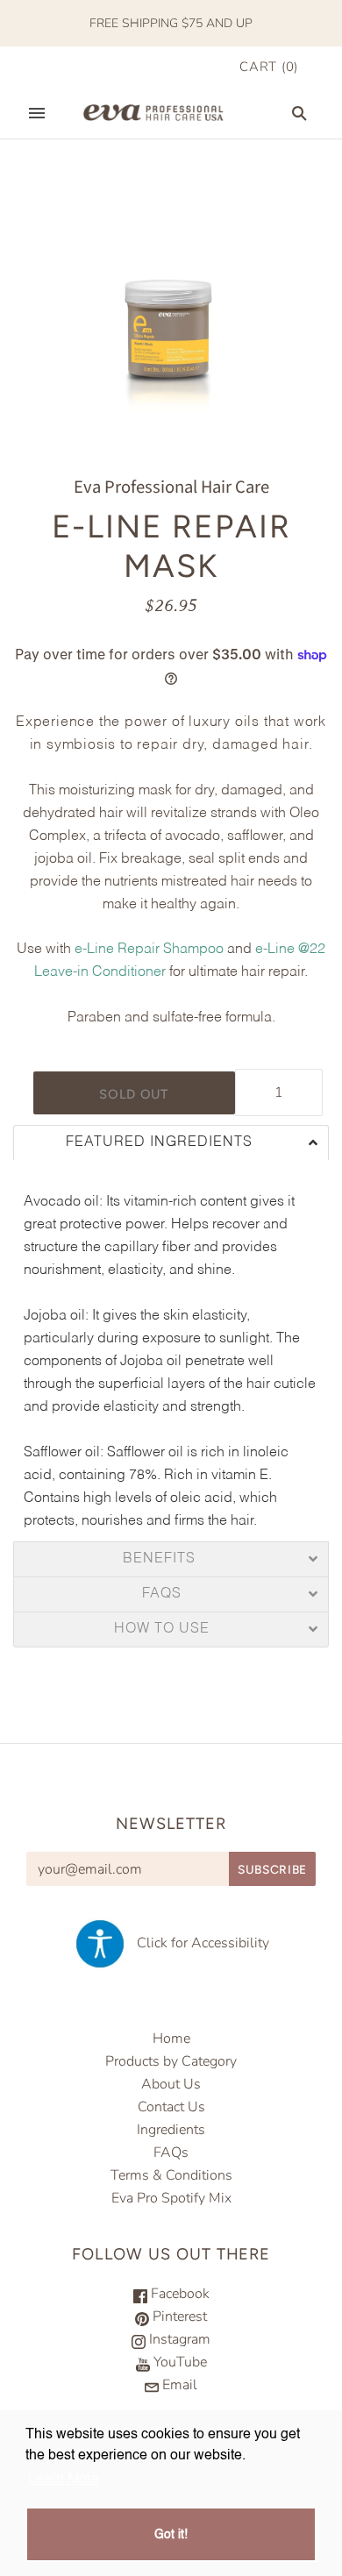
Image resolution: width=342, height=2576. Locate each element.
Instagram (178, 2339)
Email (178, 2385)
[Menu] (37, 113)
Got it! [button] (171, 2535)
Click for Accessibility (198, 1943)
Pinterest (178, 2316)
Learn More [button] (64, 2480)
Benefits (161, 1559)
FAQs (162, 1594)
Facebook (178, 2294)
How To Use (162, 1630)
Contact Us (171, 2107)
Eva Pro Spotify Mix (171, 2198)
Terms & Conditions (171, 2175)
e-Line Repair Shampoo (149, 950)
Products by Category (171, 2061)
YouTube (178, 2362)
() (269, 67)
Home (171, 2039)
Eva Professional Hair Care (171, 487)
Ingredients (171, 2130)
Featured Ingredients (161, 1143)
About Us (171, 2084)
